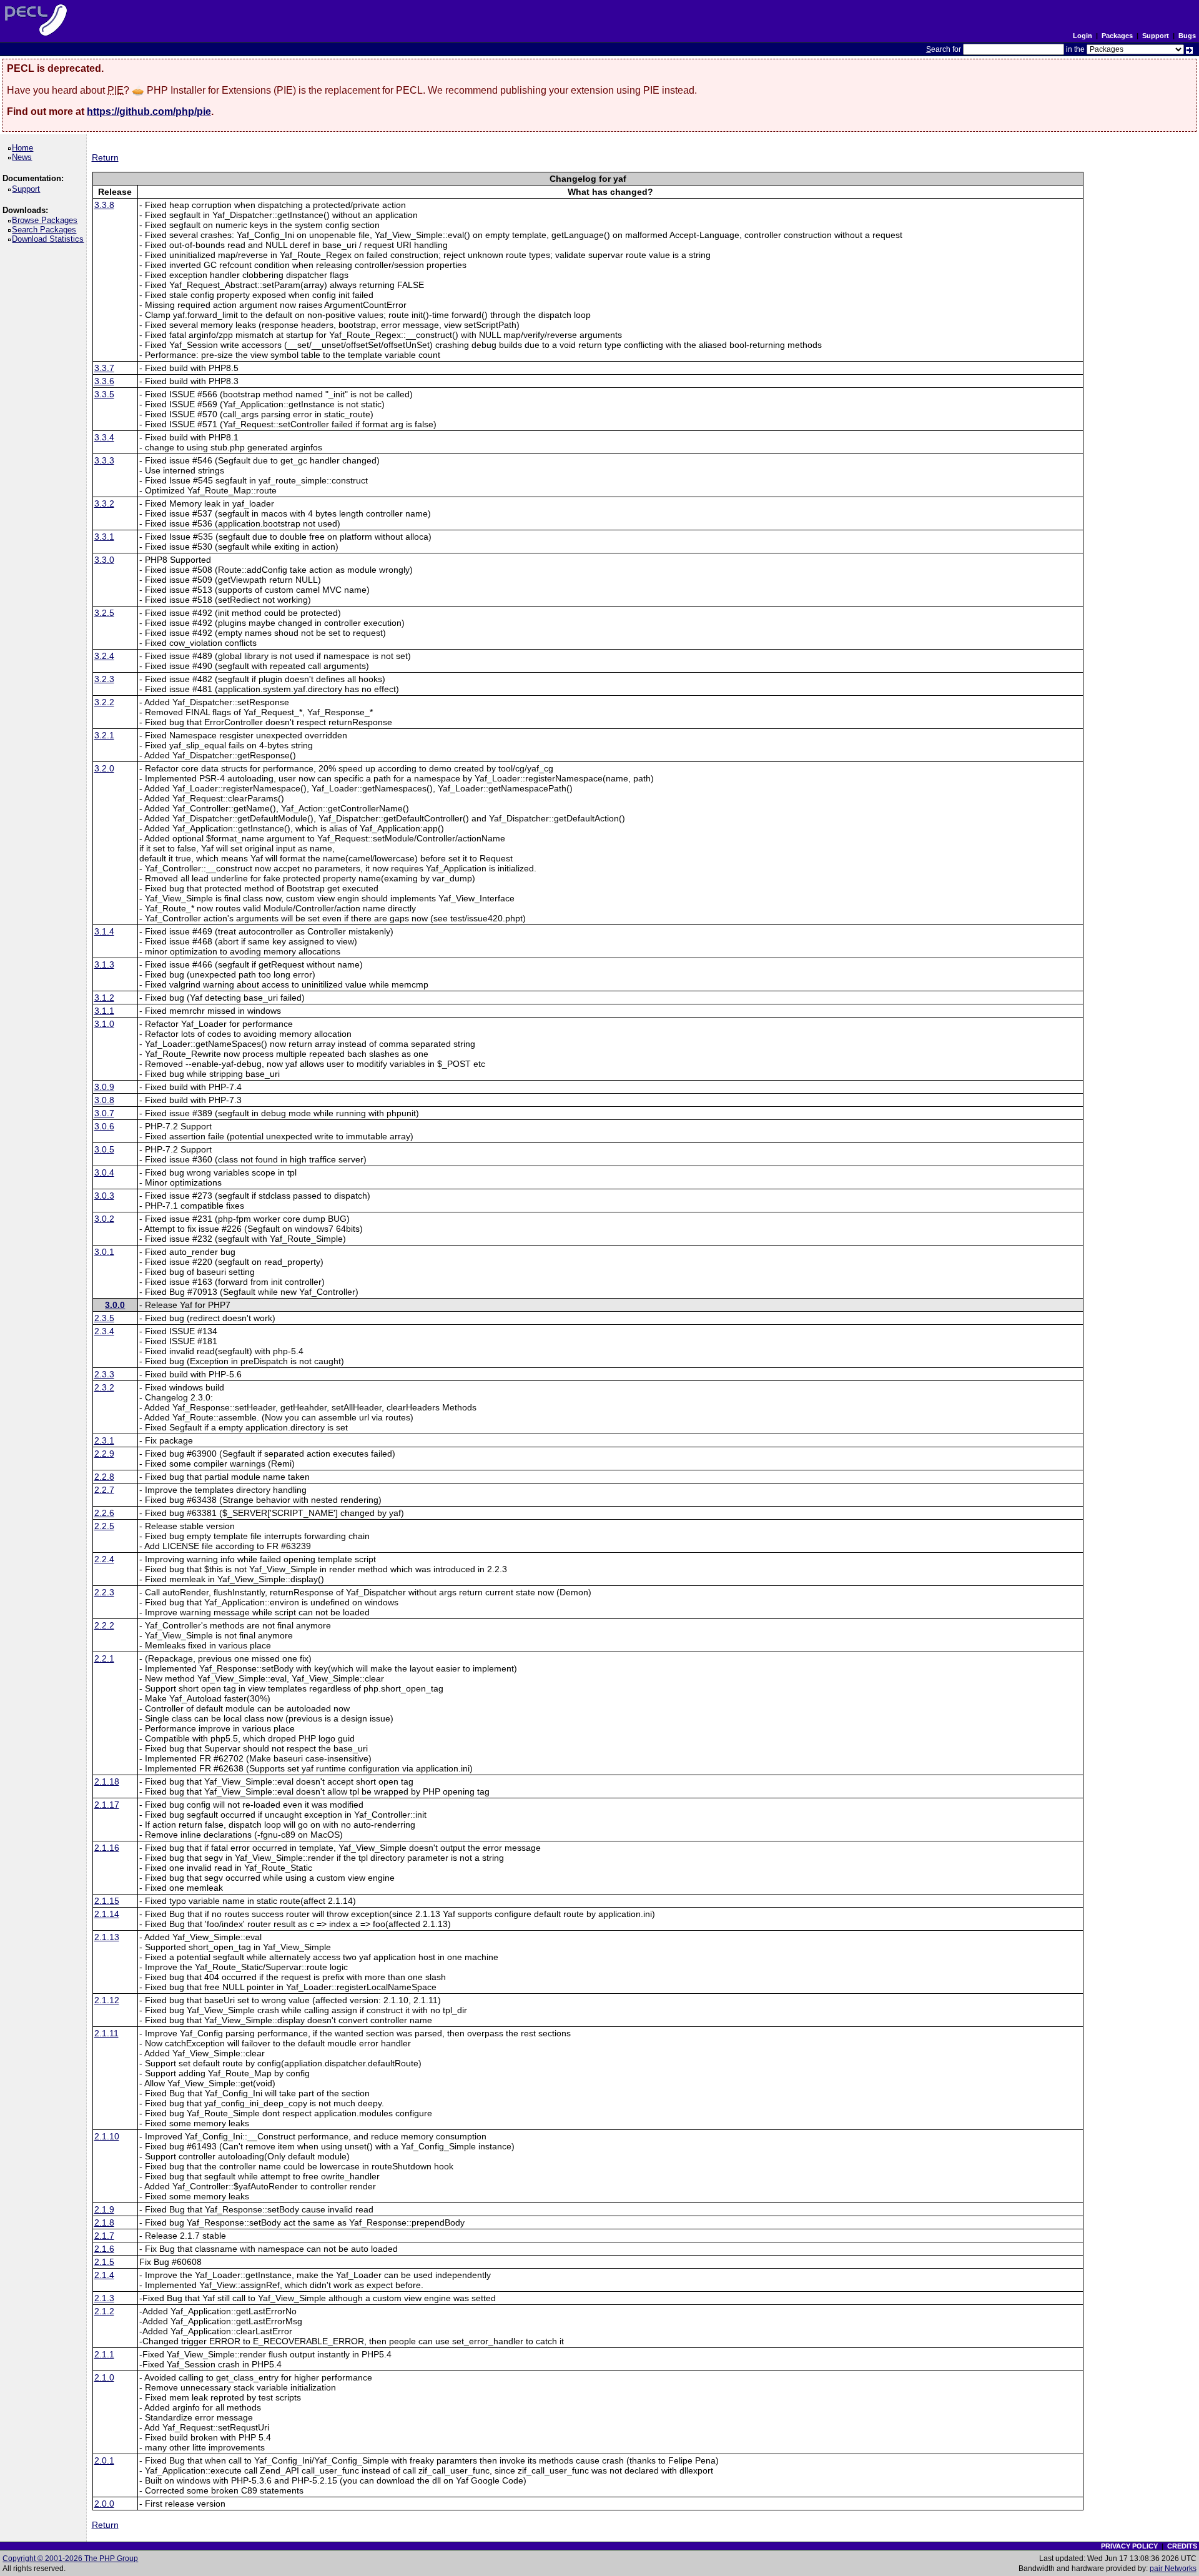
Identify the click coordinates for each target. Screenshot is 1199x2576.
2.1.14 (107, 1914)
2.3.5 (104, 1318)
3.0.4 (104, 1172)
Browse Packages (47, 220)
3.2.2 (104, 702)
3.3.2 (104, 503)
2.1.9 (104, 2209)
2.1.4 (104, 2275)
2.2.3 (104, 1592)
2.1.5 (104, 2262)
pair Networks (1173, 2569)
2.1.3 (104, 2298)
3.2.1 (104, 735)
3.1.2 (104, 998)
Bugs (1187, 36)
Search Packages (46, 230)
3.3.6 (104, 381)
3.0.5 (104, 1149)
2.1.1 (104, 2354)
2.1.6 (104, 2249)
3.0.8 (104, 1100)
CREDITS (1182, 2546)
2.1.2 (104, 2311)
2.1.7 (104, 2236)
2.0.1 (104, 2460)
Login (1083, 36)
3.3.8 (104, 205)
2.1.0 (104, 2377)
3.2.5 (104, 613)
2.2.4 (104, 1559)
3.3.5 (104, 394)
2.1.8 (104, 2222)
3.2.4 (104, 656)
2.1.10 (107, 2136)
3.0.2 (104, 1219)
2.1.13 (107, 1937)
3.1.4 (104, 931)
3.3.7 (104, 368)
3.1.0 (104, 1024)
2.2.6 (104, 1513)
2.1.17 (107, 1805)
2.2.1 (104, 1658)
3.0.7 (104, 1113)
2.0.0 (104, 2504)
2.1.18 (107, 1781)
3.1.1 (104, 1011)
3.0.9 (104, 1087)
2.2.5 (104, 1526)
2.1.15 (107, 1901)
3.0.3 (104, 1196)
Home (25, 148)
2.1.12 (107, 2000)
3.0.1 (104, 1252)
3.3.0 (104, 560)
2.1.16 (107, 1848)
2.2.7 (104, 1490)
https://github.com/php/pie (149, 111)
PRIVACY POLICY (1129, 2546)
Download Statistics (50, 239)
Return (105, 157)
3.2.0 (104, 768)
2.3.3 (104, 1374)
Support (1156, 36)
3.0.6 (104, 1126)
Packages (1117, 36)
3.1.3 (104, 964)
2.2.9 (104, 1454)
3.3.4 (104, 437)
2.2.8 (104, 1477)
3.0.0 (115, 1305)
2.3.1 (104, 1440)
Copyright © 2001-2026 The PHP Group (70, 2559)
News (24, 157)
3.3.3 (104, 460)
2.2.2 (104, 1625)
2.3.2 (104, 1387)
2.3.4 (104, 1331)
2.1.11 (106, 2033)
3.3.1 (104, 537)
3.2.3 (104, 679)
